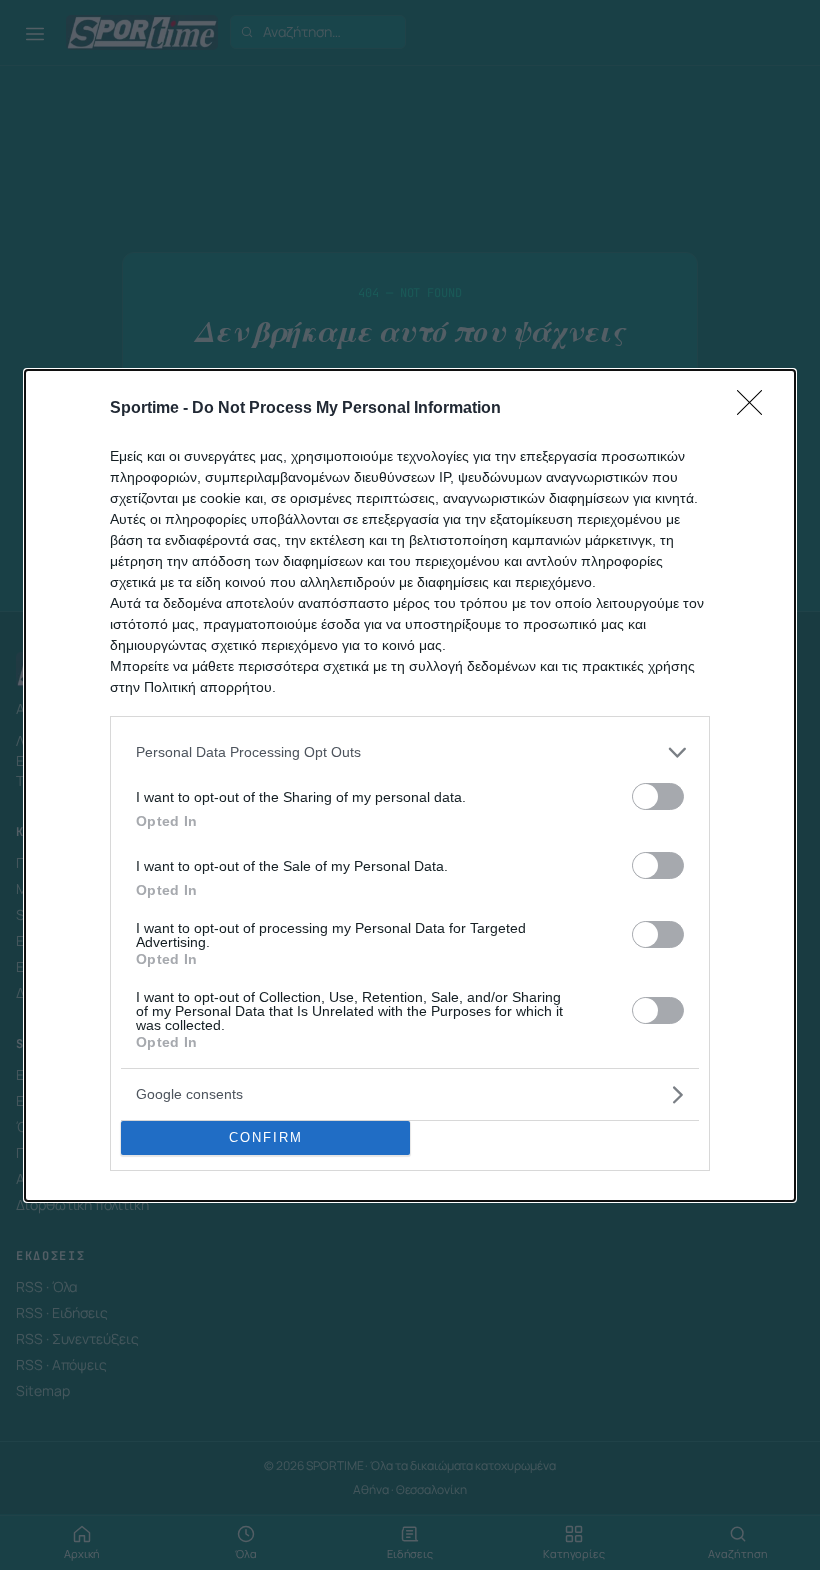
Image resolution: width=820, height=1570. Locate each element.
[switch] (658, 796)
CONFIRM (266, 1137)
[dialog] (410, 785)
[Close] (756, 409)
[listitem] (410, 752)
